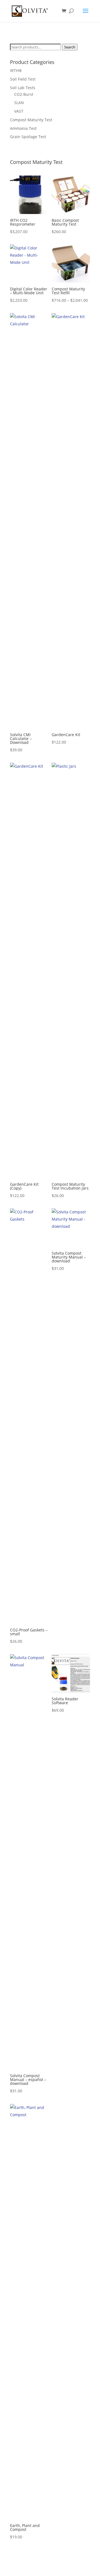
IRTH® (16, 70)
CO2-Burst (24, 94)
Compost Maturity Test (31, 120)
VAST (19, 111)
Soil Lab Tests (23, 88)
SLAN (19, 103)
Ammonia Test (23, 128)
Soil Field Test (23, 79)
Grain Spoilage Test (28, 137)
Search (70, 47)
